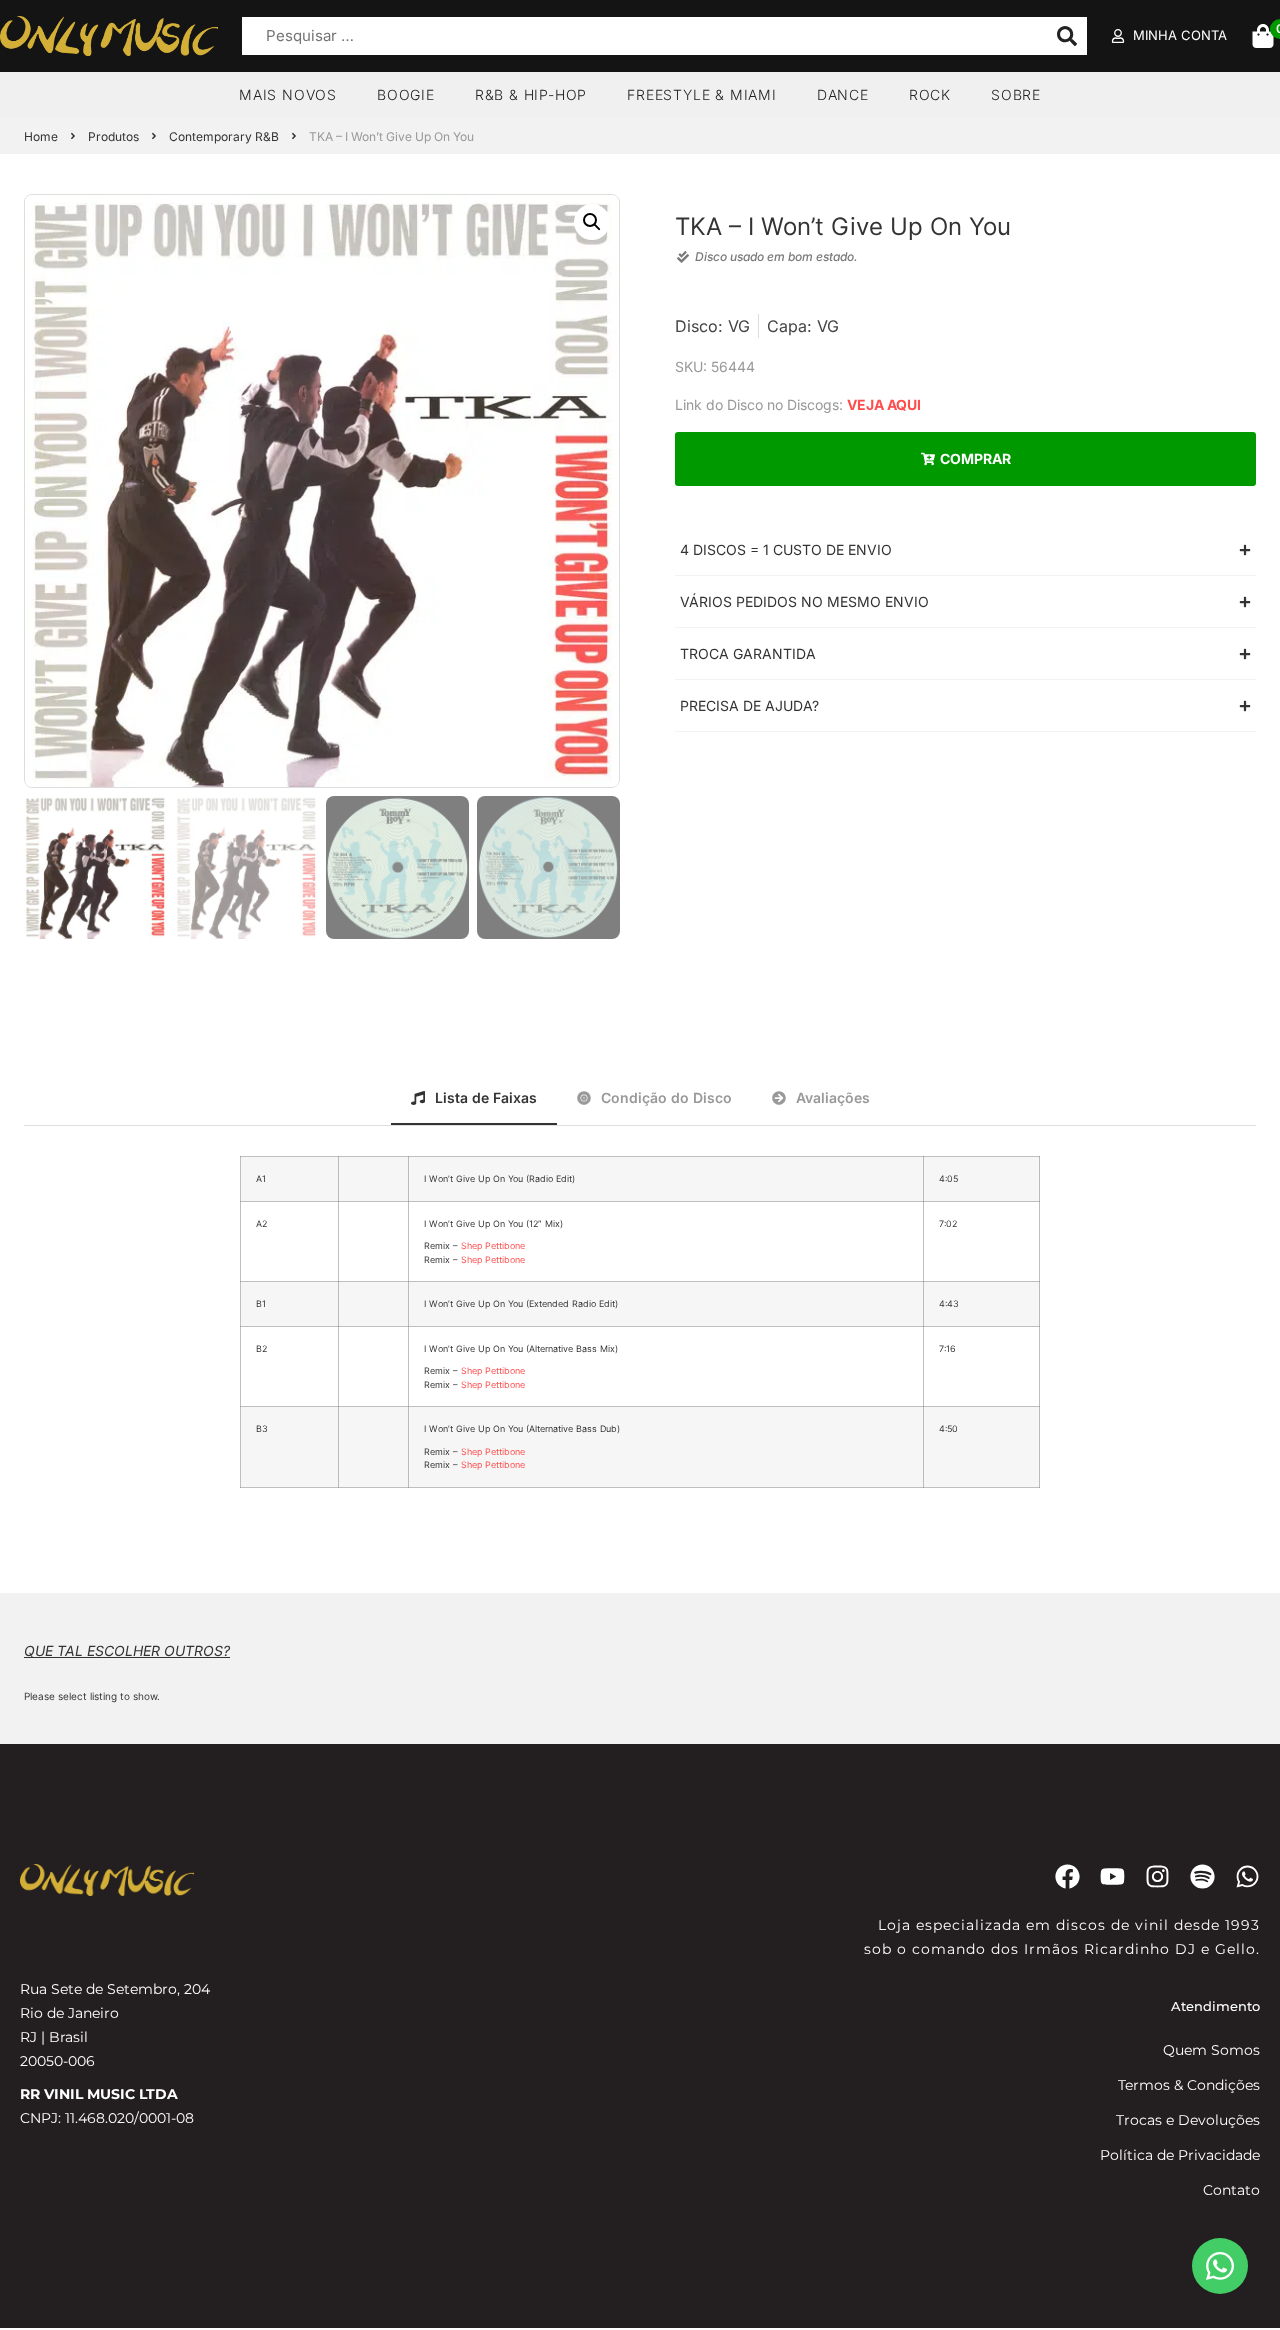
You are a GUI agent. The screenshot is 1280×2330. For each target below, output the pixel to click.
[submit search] (1067, 36)
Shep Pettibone (493, 1245)
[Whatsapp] (1247, 1876)
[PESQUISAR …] (639, 36)
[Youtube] (1112, 1876)
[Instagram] (1157, 1876)
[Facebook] (1067, 1876)
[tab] (474, 1096)
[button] (592, 222)
